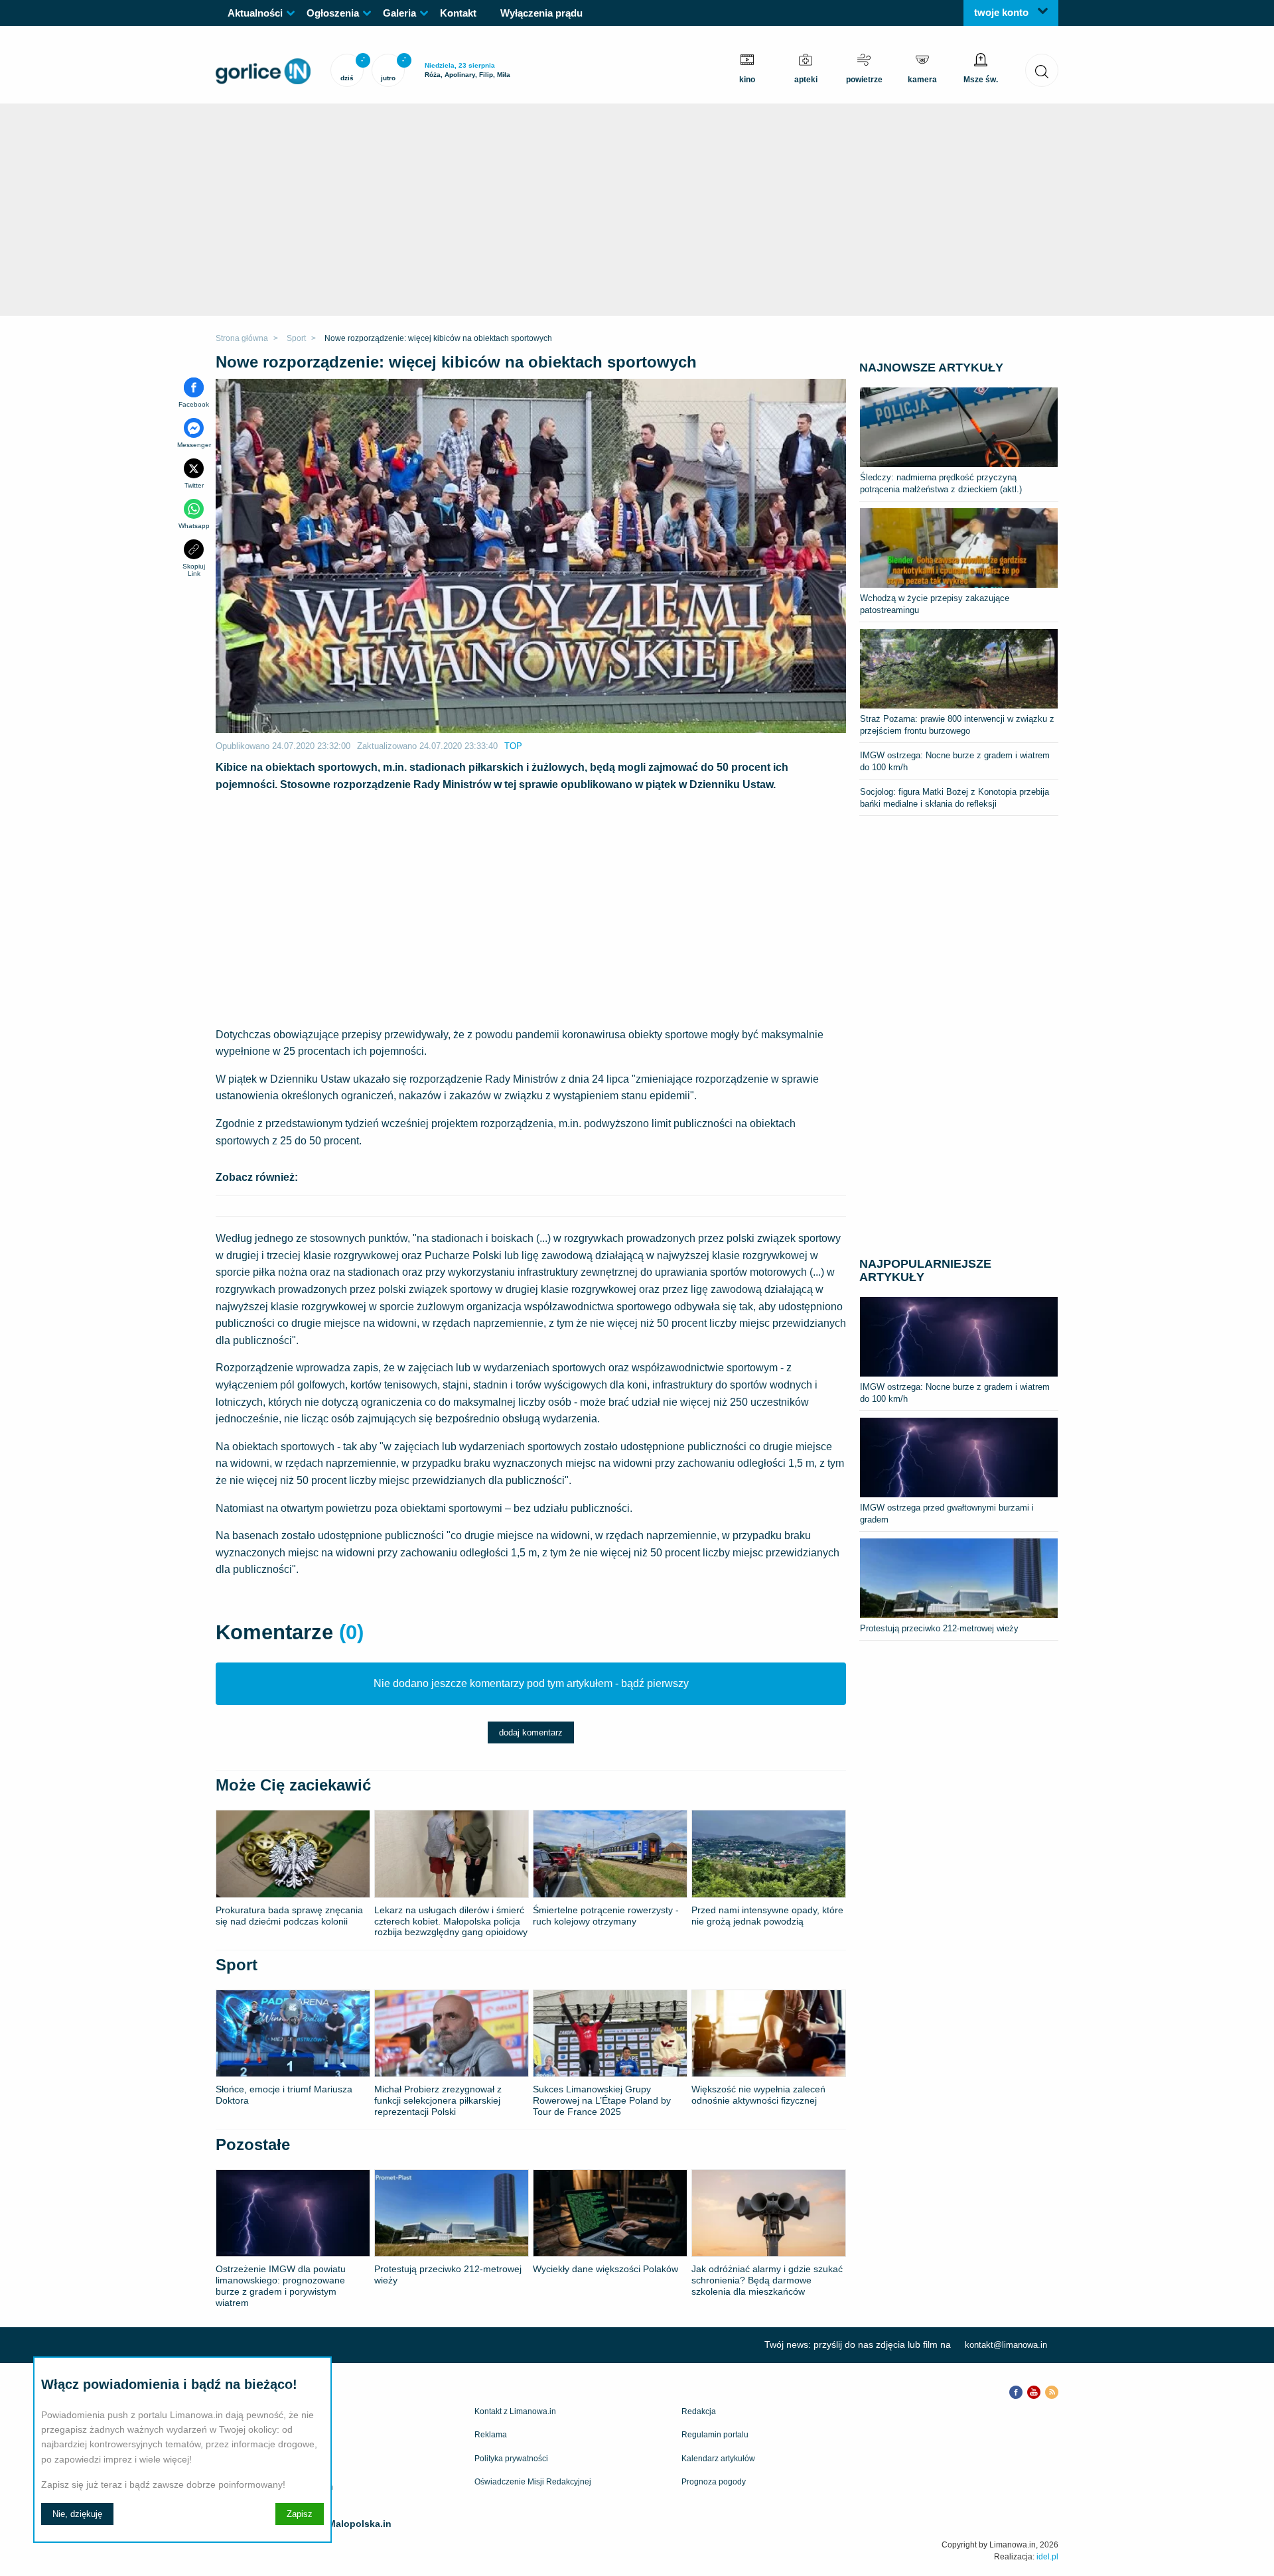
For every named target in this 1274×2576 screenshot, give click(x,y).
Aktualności (255, 13)
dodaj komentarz (531, 1732)
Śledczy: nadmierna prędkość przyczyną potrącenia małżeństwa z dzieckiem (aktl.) (941, 483)
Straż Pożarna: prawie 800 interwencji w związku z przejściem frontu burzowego (957, 725)
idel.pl (1047, 2557)
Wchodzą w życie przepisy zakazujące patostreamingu (935, 604)
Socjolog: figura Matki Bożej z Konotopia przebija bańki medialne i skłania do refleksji (955, 798)
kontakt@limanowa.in (1006, 2345)
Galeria (399, 13)
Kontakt (458, 13)
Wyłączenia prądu (541, 13)
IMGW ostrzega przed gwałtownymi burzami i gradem (947, 1514)
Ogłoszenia (333, 13)
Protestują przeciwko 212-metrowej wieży (939, 1628)
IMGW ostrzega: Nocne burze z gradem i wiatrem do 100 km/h (955, 761)
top (513, 746)
